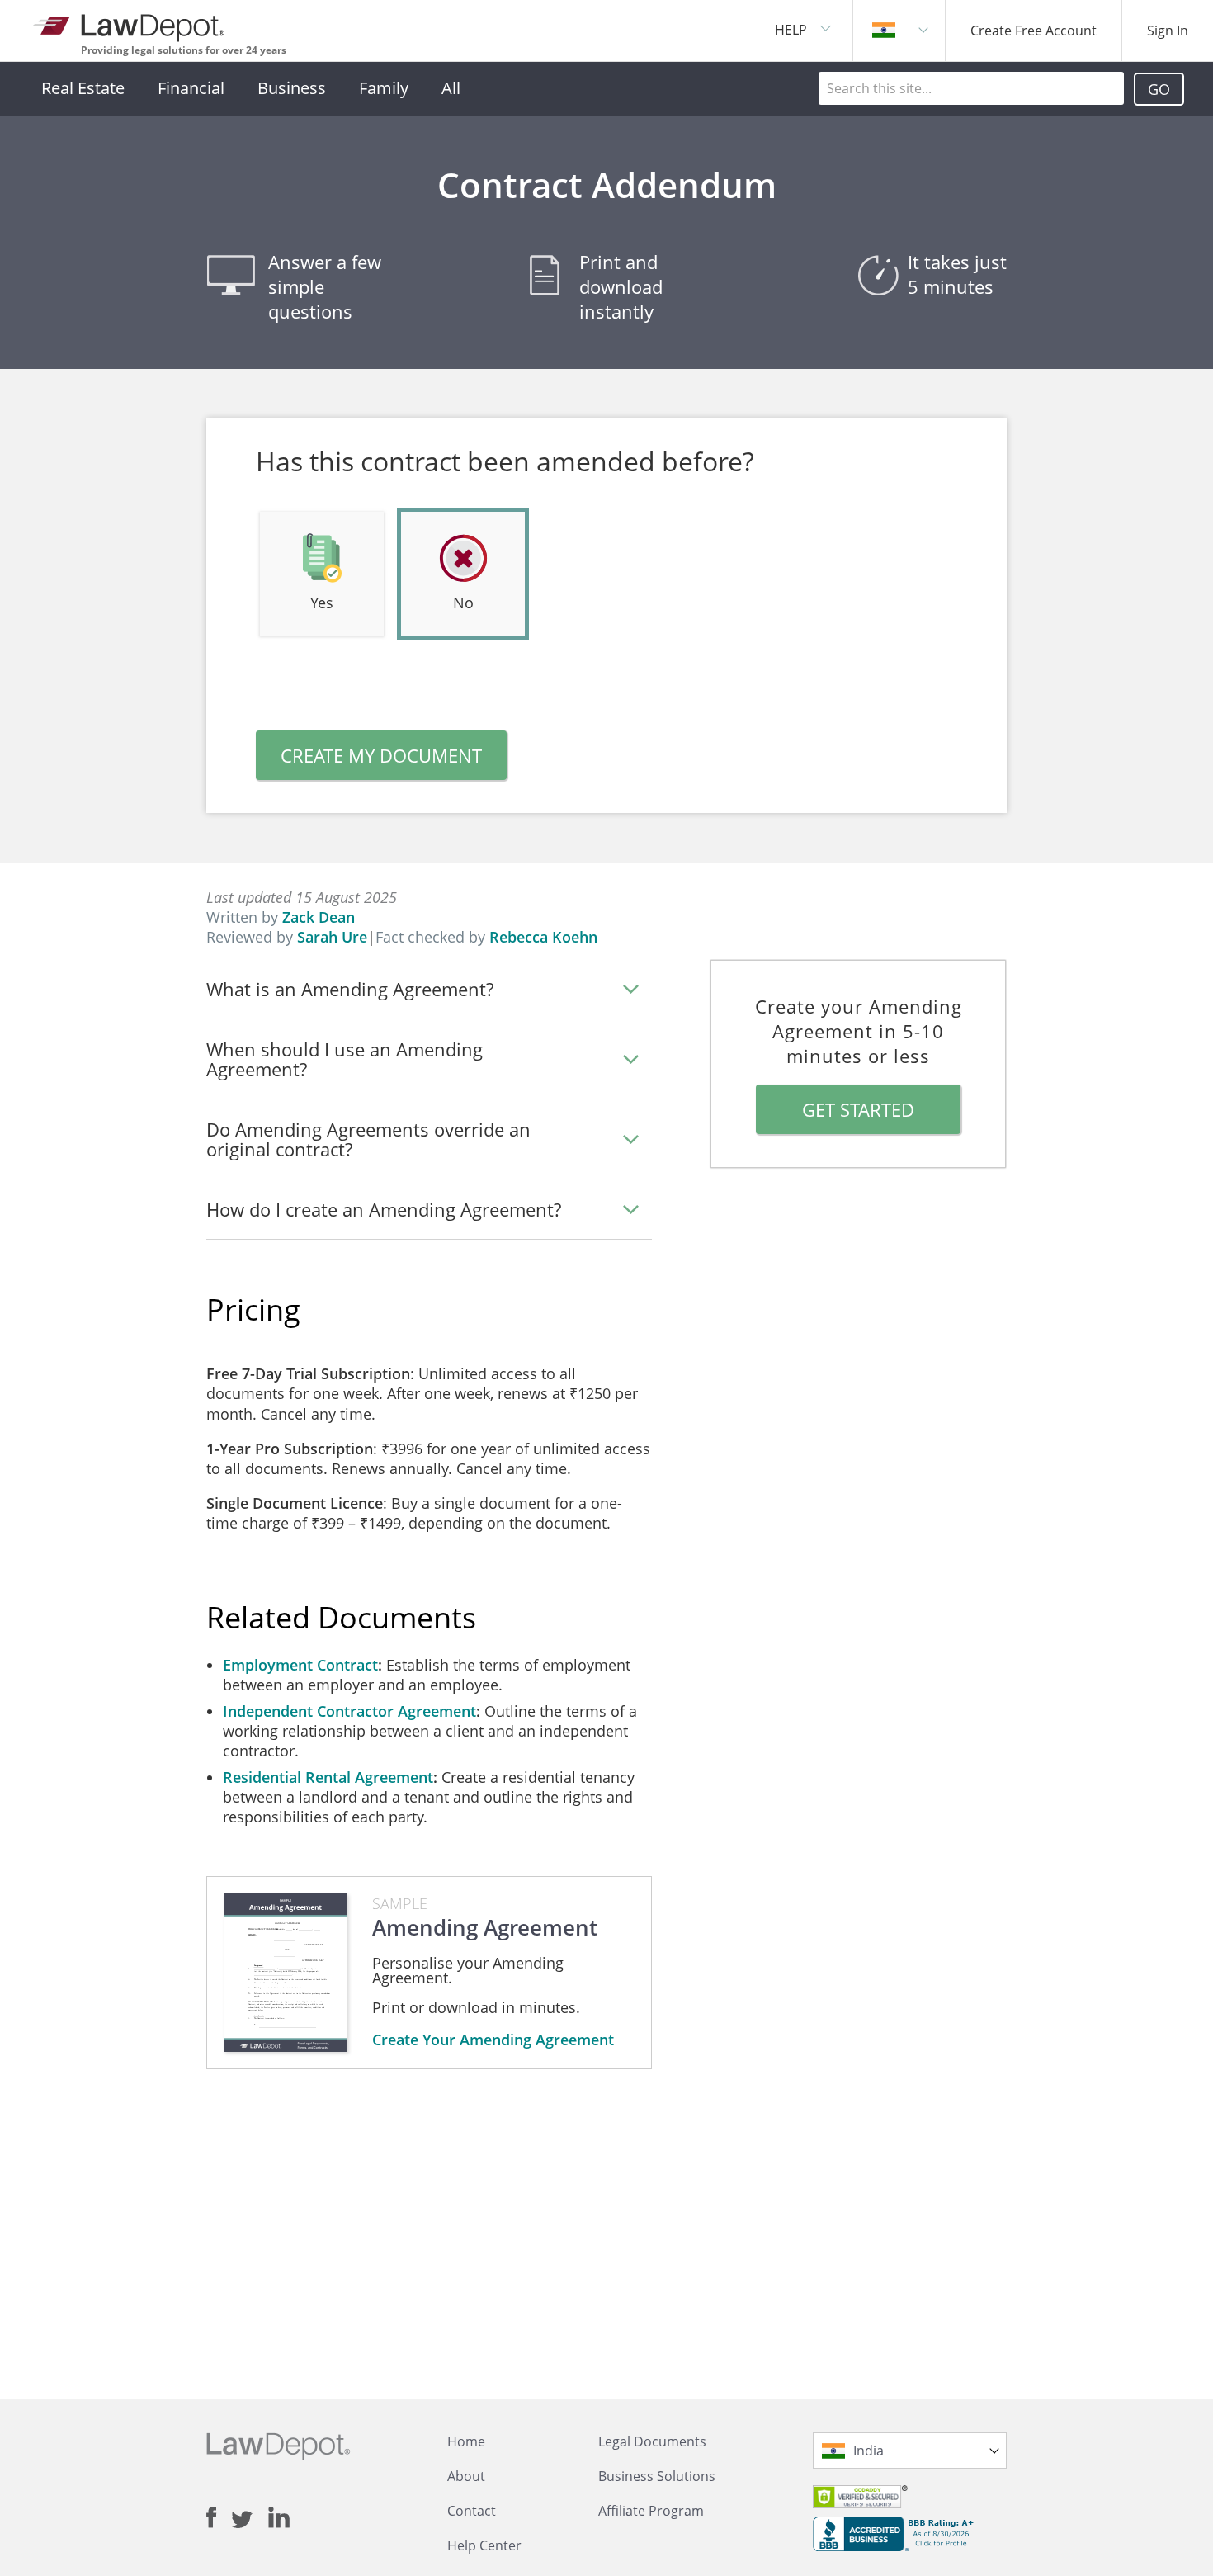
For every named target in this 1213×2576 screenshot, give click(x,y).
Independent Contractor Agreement (349, 1711)
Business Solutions (657, 2476)
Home (466, 2441)
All (451, 88)
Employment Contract (300, 1665)
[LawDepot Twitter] (250, 2519)
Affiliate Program (651, 2511)
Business (292, 88)
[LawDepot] (130, 24)
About (466, 2476)
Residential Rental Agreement (328, 1777)
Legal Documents (652, 2441)
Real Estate (83, 88)
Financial (191, 88)
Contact (472, 2511)
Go (1159, 89)
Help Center (484, 2545)
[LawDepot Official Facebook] (219, 2517)
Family (384, 88)
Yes (322, 603)
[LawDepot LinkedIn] (279, 2517)
